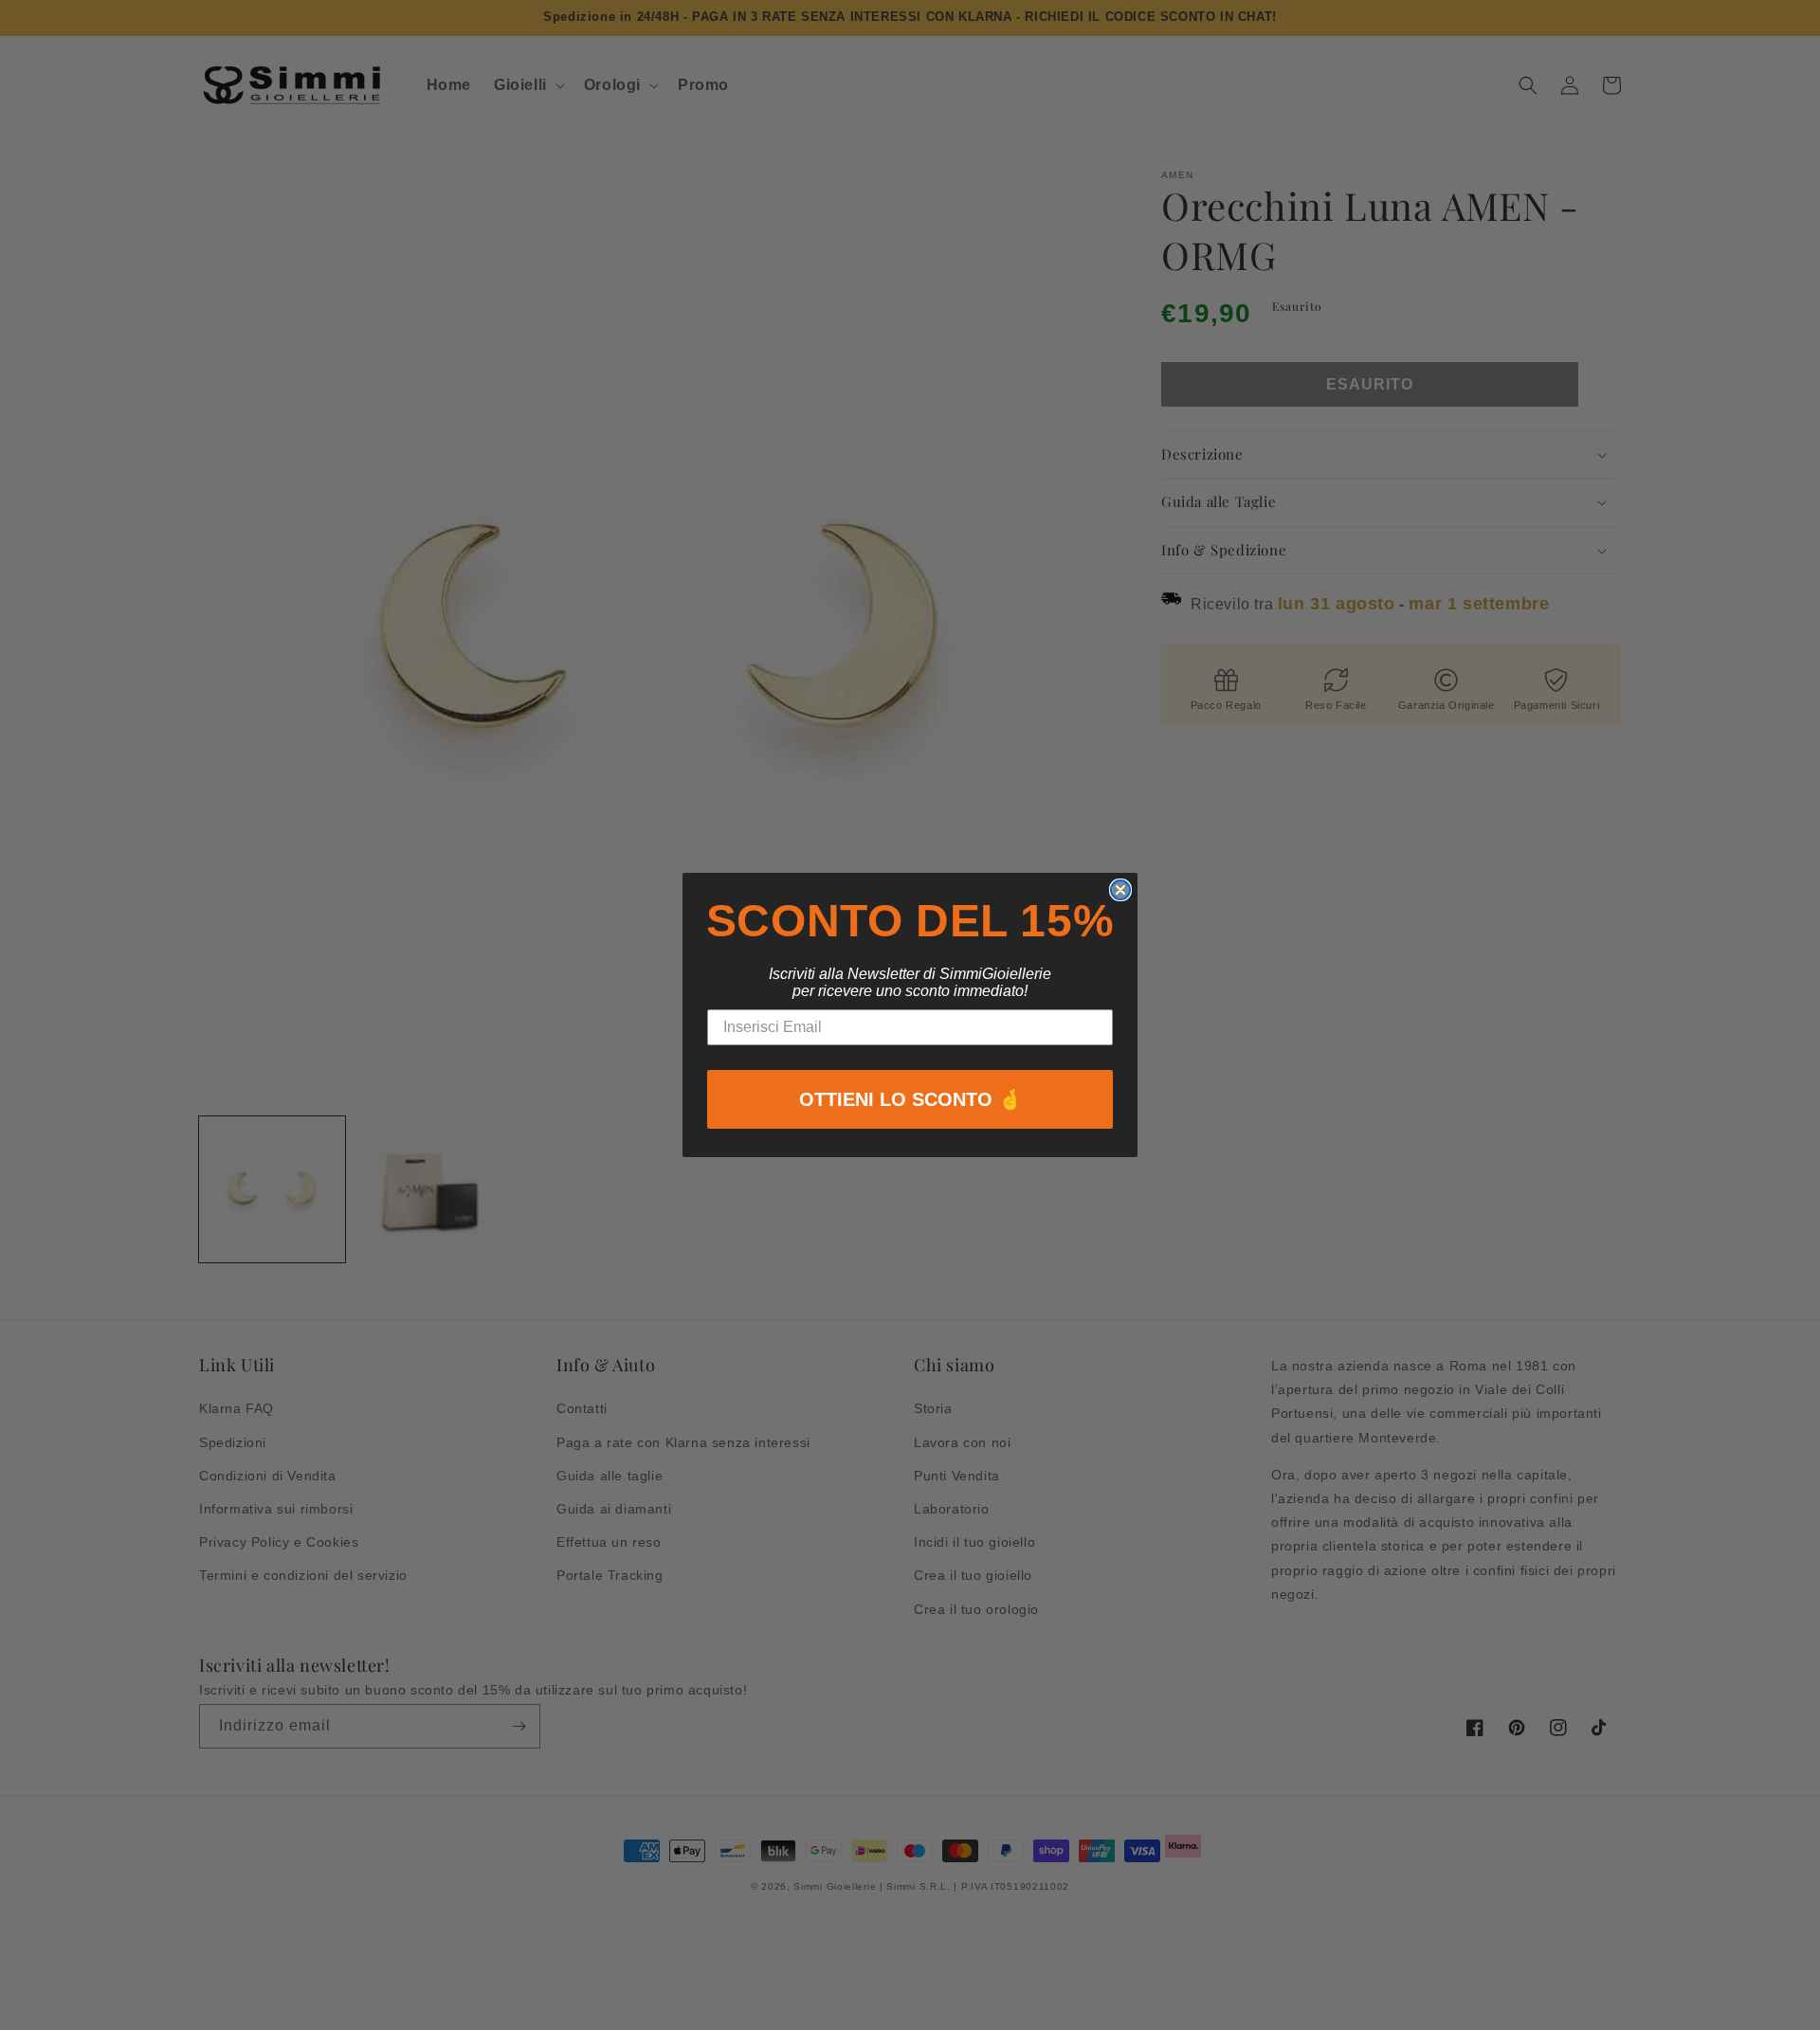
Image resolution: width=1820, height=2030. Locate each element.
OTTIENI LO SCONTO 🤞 (910, 1099)
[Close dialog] (1120, 890)
